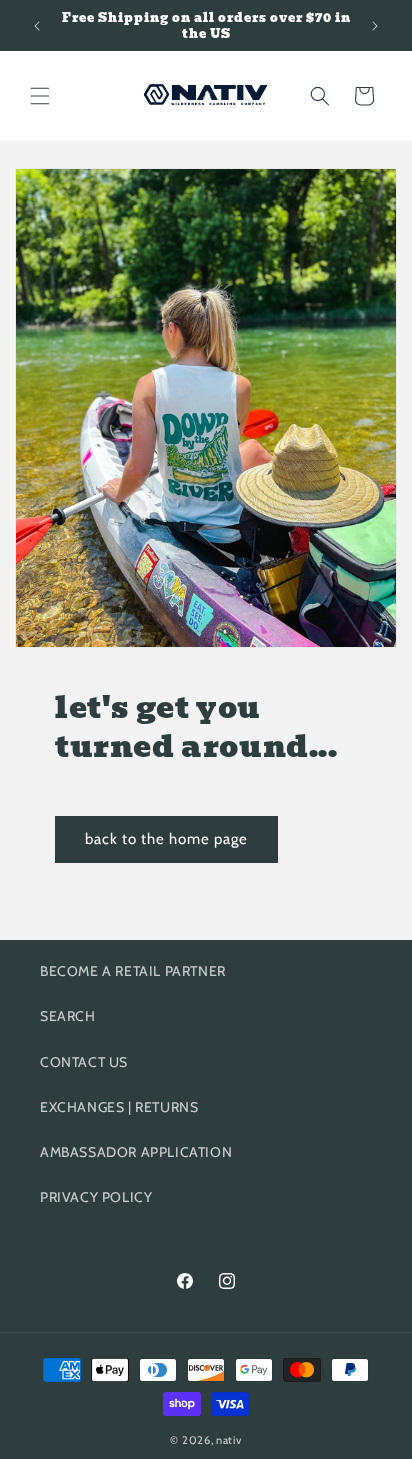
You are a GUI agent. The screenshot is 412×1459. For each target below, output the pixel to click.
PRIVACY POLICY (96, 1197)
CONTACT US (84, 1062)
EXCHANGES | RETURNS (119, 1107)
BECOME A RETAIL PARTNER (133, 971)
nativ (229, 1440)
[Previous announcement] (37, 26)
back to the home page (166, 839)
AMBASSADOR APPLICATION (136, 1152)
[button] (40, 96)
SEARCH (68, 1016)
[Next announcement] (375, 26)
